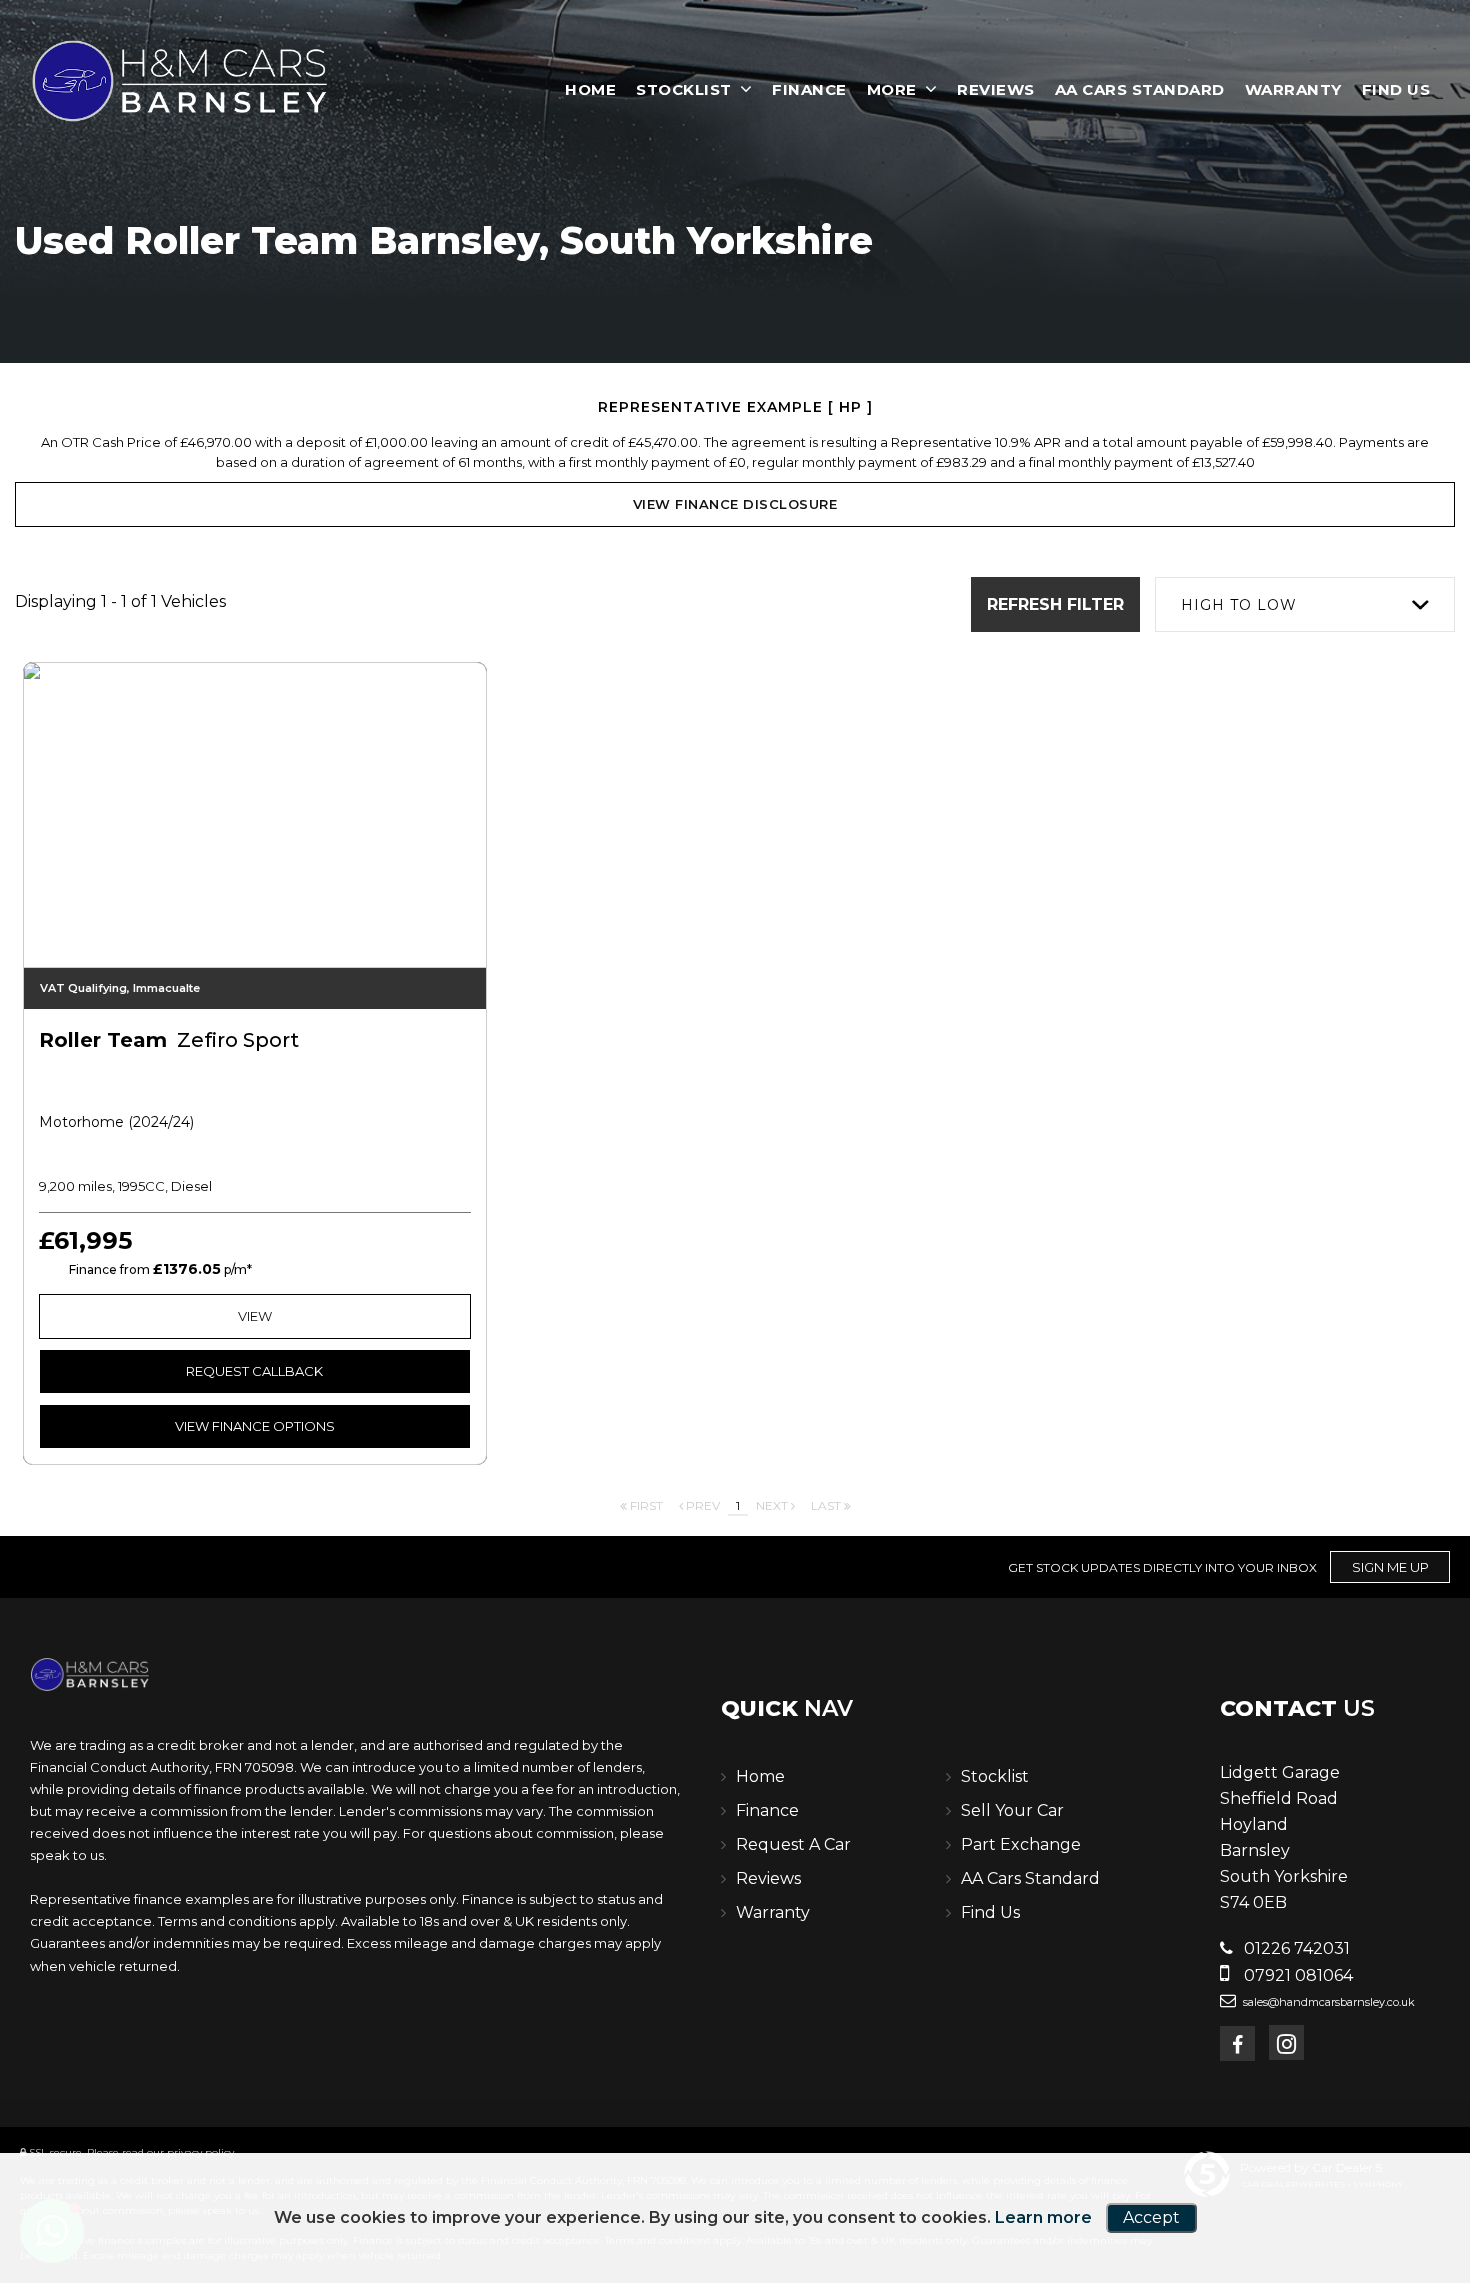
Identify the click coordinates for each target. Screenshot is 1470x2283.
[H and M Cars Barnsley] (180, 81)
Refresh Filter (1055, 604)
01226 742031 (1295, 1948)
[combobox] (1305, 604)
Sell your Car (1012, 1810)
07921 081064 (1296, 1975)
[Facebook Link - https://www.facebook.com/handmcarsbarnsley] (1237, 2043)
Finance (809, 89)
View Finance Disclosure (735, 504)
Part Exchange (1021, 1844)
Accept (1151, 2217)
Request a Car (793, 1844)
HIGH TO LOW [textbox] (1239, 605)
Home (590, 89)
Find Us (1396, 89)
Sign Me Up (1390, 1567)
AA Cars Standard (1140, 89)
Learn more (1043, 2217)
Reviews (996, 89)
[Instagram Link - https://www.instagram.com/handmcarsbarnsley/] (1286, 2042)
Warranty (1293, 89)
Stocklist (684, 89)
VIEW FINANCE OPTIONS (255, 1426)
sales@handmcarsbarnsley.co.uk (1327, 2002)
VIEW (255, 1316)
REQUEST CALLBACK (254, 1371)
